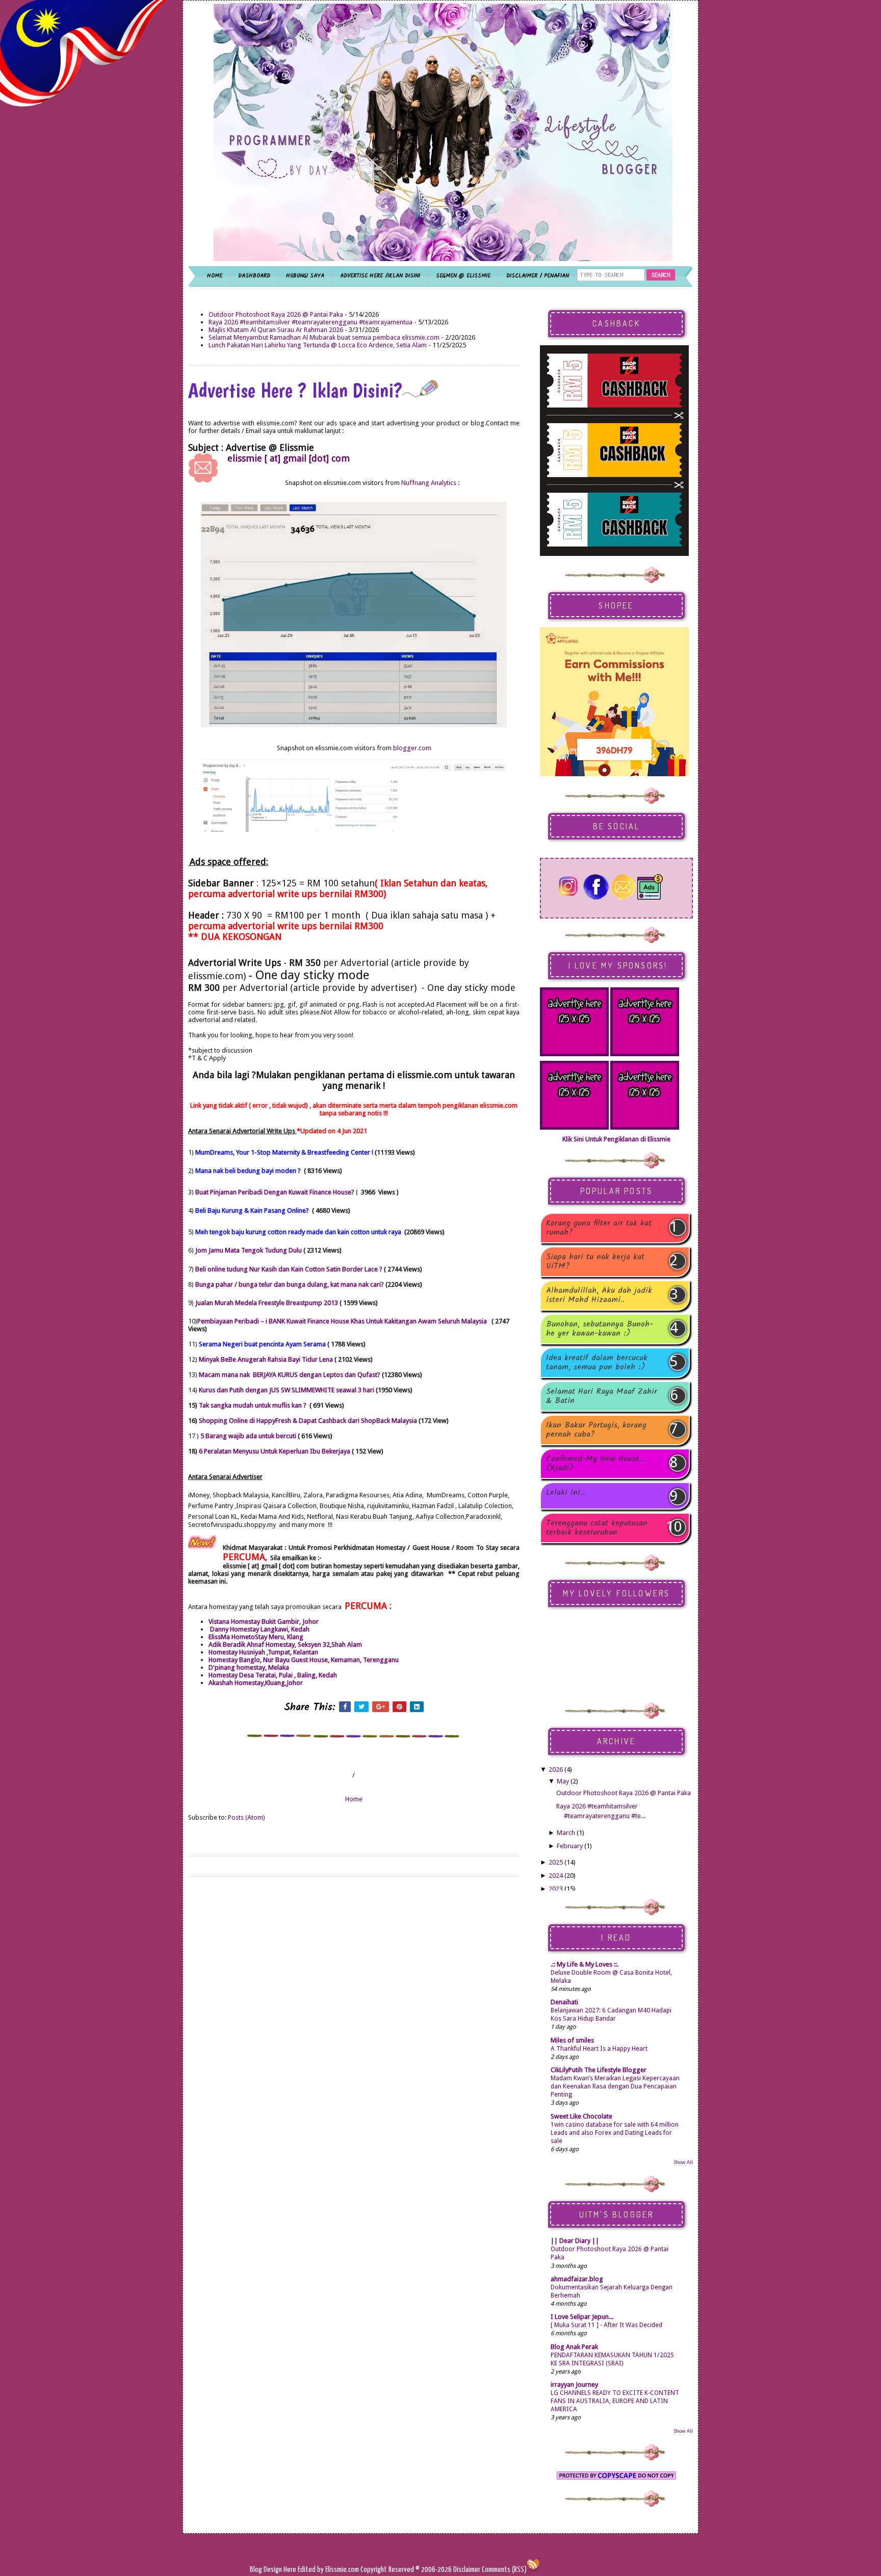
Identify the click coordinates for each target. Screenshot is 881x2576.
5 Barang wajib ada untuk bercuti (248, 1436)
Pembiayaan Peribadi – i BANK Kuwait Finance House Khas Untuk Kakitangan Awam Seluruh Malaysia (342, 1321)
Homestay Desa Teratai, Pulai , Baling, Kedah (273, 1675)
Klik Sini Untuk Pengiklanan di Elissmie (616, 1139)
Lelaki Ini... (566, 1494)
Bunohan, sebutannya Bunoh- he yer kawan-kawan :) (600, 1329)
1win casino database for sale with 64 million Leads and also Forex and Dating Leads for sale (615, 2133)
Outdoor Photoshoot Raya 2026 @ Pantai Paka (276, 314)
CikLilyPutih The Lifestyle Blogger (599, 2070)
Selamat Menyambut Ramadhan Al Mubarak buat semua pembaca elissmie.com (324, 337)
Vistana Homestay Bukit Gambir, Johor (264, 1622)
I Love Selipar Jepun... (582, 2317)
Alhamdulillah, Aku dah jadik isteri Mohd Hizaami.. (599, 1295)
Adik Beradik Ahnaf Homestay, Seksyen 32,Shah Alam (285, 1644)
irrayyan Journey (574, 2384)
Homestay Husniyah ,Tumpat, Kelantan (263, 1652)
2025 (556, 1862)
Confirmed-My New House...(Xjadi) (596, 1464)
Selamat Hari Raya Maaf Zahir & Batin (602, 1396)
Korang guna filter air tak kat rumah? (599, 1228)
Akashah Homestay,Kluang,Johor (256, 1683)
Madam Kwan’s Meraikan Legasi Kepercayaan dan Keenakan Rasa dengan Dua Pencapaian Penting (615, 2086)
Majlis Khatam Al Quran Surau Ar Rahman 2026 (276, 330)
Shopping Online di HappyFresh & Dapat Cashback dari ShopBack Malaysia (308, 1421)
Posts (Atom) (247, 1817)
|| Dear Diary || (575, 2241)
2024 (556, 1876)
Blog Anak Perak (574, 2347)
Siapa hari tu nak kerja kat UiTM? (595, 1262)
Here (291, 2570)
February (570, 1846)
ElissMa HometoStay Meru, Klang (256, 1637)
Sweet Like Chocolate (581, 2116)
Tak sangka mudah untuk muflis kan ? (253, 1405)
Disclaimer (466, 2570)
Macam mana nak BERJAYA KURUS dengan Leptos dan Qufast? (290, 1375)
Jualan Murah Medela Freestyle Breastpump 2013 (267, 1303)
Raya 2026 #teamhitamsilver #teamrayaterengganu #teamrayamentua (310, 322)
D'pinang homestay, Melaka (249, 1667)
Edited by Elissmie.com (328, 2570)
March (566, 1833)
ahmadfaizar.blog (577, 2279)
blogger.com (412, 748)
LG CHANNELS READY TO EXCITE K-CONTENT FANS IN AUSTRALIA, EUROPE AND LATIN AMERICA (615, 2401)
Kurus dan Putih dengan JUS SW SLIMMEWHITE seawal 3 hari (287, 1390)
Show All (683, 2162)
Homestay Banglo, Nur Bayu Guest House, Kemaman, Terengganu (304, 1660)
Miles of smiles (572, 2040)
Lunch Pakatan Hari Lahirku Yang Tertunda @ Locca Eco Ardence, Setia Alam (318, 345)
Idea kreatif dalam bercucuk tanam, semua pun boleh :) (597, 1363)
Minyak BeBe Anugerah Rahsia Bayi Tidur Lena (267, 1359)
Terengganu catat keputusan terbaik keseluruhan (597, 1528)
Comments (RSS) (504, 2570)
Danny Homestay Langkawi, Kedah (259, 1629)
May (563, 1781)
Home (354, 1799)
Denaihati (564, 2002)
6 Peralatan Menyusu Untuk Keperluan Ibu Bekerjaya (275, 1451)
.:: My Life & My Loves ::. (585, 1964)
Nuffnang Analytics (429, 483)
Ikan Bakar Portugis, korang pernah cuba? (596, 1430)
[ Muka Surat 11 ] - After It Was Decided (606, 2325)
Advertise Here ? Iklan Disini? (295, 390)
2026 (556, 1769)
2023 (556, 1889)
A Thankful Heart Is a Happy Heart (599, 2049)
